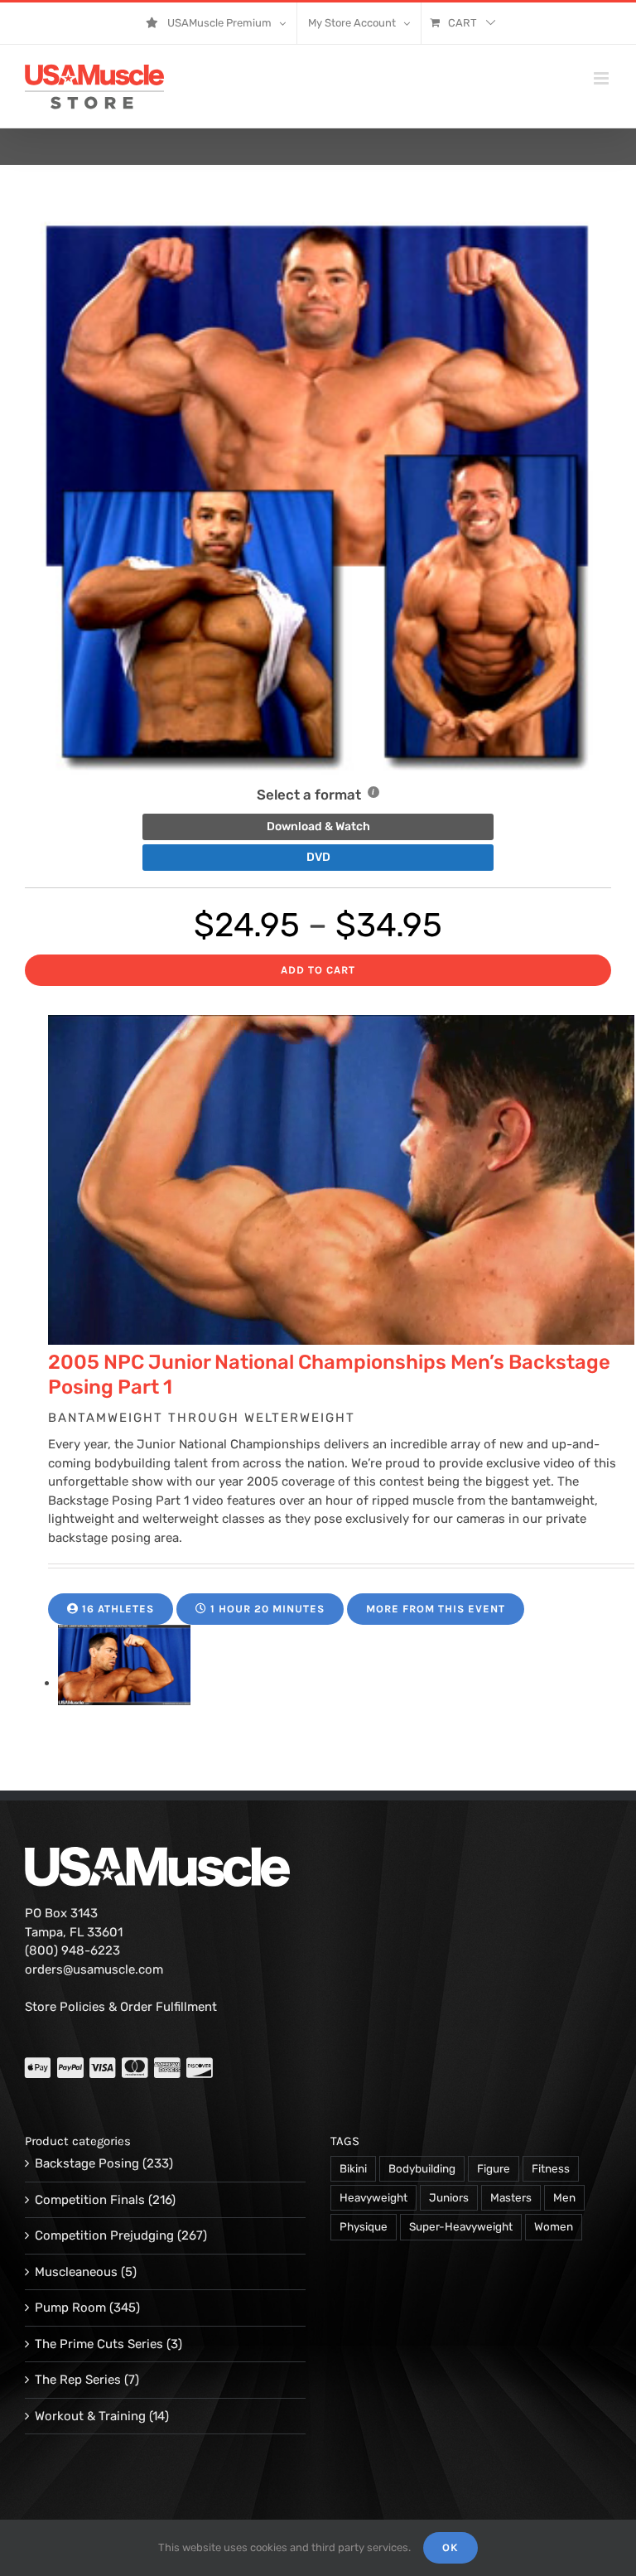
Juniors (449, 2197)
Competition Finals (90, 2200)
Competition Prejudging (104, 2235)
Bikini (353, 2168)
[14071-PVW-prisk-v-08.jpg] (124, 1683)
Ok (450, 2547)
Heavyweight (373, 2197)
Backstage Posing (87, 2163)
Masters (511, 2197)
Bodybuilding (422, 2168)
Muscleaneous (76, 2272)
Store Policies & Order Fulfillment (121, 2007)
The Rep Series (78, 2380)
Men (564, 2197)
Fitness (551, 2168)
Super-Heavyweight (461, 2226)
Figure (494, 2168)
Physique (364, 2226)
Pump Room (70, 2308)
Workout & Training (90, 2416)
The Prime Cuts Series (99, 2344)
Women (554, 2226)
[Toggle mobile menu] (602, 78)
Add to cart (318, 970)
